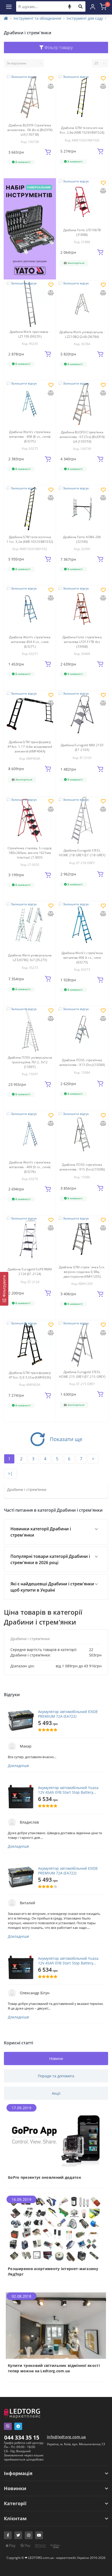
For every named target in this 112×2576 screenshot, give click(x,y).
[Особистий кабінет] (93, 6)
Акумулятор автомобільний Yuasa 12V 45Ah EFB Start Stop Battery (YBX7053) (68, 1790)
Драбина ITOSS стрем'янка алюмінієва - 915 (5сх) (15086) (82, 1167)
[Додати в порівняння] (51, 87)
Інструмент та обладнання (37, 18)
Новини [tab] (56, 2058)
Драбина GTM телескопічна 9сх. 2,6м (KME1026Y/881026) (82, 130)
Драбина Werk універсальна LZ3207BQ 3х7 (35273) (30, 958)
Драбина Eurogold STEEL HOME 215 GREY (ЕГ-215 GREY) (82, 1374)
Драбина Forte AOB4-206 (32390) (82, 539)
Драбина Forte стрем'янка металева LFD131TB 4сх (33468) (82, 642)
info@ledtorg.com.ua (66, 2437)
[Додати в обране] (51, 79)
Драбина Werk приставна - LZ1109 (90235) (30, 334)
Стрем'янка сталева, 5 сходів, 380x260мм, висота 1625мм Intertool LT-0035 (30, 853)
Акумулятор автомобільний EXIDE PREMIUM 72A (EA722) (68, 1714)
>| (10, 1474)
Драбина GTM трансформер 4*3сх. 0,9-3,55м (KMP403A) (30, 1375)
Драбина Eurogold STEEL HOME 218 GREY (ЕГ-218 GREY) (82, 853)
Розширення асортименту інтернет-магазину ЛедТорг (53, 2271)
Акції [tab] (56, 2093)
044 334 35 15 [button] (22, 2437)
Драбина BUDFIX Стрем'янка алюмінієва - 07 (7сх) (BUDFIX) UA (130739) (82, 437)
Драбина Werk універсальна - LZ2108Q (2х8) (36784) (82, 334)
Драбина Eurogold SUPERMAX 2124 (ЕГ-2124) (30, 1272)
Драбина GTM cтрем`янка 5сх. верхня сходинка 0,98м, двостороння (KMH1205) (82, 1272)
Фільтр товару (58, 47)
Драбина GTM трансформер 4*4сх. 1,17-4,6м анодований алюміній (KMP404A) (30, 747)
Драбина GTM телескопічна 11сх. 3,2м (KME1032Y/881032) (30, 539)
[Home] (6, 18)
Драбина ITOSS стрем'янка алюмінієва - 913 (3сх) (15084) (82, 1062)
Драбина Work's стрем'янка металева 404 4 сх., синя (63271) (30, 642)
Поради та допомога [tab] (56, 2076)
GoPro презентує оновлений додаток (45, 2177)
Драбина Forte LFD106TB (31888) (82, 232)
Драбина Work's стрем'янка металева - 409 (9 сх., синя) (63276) (30, 1167)
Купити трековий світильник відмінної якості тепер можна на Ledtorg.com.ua (54, 2368)
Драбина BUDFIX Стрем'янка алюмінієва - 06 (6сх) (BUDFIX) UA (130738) (30, 130)
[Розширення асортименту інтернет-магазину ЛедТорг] (56, 2228)
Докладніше (18, 1766)
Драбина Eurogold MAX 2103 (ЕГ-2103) (82, 747)
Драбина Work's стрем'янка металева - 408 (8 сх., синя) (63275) (30, 437)
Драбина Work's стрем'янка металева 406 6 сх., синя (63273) (82, 958)
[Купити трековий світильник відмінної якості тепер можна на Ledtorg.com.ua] (56, 2325)
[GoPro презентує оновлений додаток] (56, 2137)
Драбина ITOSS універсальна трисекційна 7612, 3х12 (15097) (30, 1062)
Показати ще (66, 1439)
